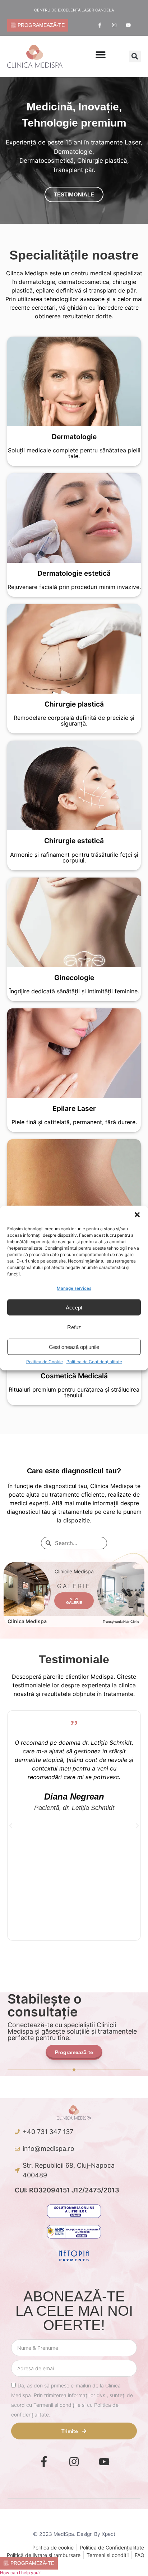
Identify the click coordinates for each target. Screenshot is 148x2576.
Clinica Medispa (27, 1621)
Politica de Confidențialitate (94, 1362)
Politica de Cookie (45, 1362)
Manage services (74, 1288)
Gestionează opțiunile (74, 1347)
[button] (137, 1215)
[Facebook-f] (100, 25)
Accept (74, 1307)
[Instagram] (114, 25)
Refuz (74, 1327)
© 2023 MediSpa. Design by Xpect (74, 2534)
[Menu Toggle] (101, 54)
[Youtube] (128, 25)
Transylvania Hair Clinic (121, 1622)
